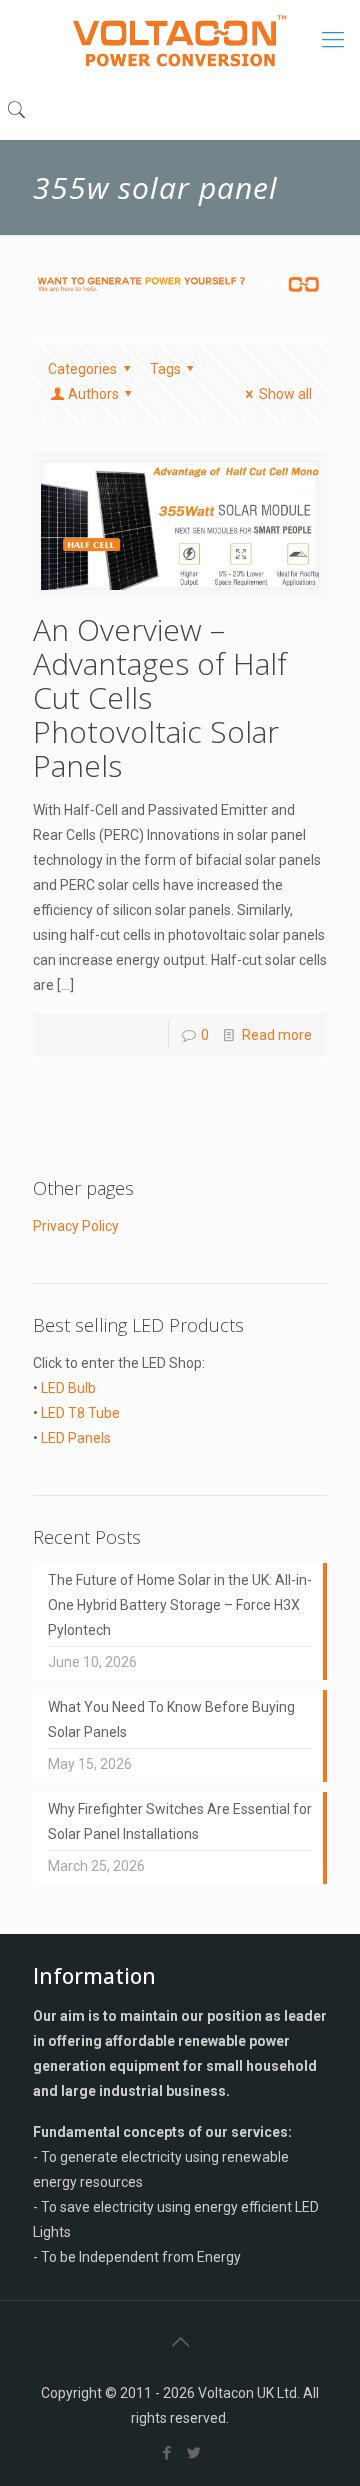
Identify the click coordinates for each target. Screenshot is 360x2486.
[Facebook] (166, 2453)
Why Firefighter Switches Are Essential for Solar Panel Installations (180, 1821)
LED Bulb (68, 1388)
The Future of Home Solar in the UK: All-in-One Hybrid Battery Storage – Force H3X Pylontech (180, 1605)
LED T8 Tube (80, 1413)
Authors (93, 394)
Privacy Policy (76, 1226)
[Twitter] (193, 2453)
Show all (285, 394)
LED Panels (76, 1438)
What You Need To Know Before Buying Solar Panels (171, 1719)
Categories (82, 369)
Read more (277, 1035)
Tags (165, 369)
